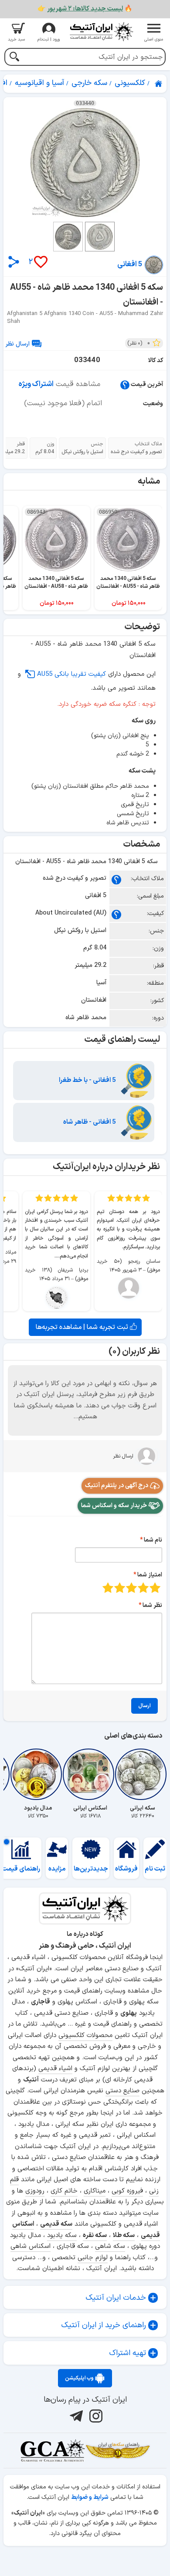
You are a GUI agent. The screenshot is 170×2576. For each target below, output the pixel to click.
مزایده (57, 1869)
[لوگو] (101, 32)
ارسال (144, 1706)
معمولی (143, 1588)
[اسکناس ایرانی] (90, 1774)
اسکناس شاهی (31, 2246)
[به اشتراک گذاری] (14, 262)
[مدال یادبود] (38, 1774)
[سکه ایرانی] (143, 1774)
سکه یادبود (62, 2235)
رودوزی (35, 2191)
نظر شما (152, 1605)
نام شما (153, 1540)
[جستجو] (14, 58)
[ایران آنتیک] (159, 84)
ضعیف (155, 1588)
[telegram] (75, 2416)
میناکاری (95, 2191)
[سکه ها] (118, 2451)
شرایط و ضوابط (90, 2497)
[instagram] (95, 2416)
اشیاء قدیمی (55, 2069)
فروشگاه (126, 1869)
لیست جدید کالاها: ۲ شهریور (85, 9)
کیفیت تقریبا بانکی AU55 (71, 674)
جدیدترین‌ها (91, 1869)
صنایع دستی (122, 2091)
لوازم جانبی (93, 2258)
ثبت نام (155, 1869)
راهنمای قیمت (21, 1869)
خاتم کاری (64, 2191)
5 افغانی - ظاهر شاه (90, 1122)
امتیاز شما (150, 1575)
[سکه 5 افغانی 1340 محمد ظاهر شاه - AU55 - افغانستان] (85, 163)
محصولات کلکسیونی (85, 2035)
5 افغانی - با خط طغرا (88, 1080)
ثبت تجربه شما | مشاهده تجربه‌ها (83, 1327)
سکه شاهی (110, 2246)
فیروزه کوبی (127, 2191)
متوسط (131, 1588)
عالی (108, 1588)
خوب (120, 1588)
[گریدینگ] (52, 2451)
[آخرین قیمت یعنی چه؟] (125, 385)
